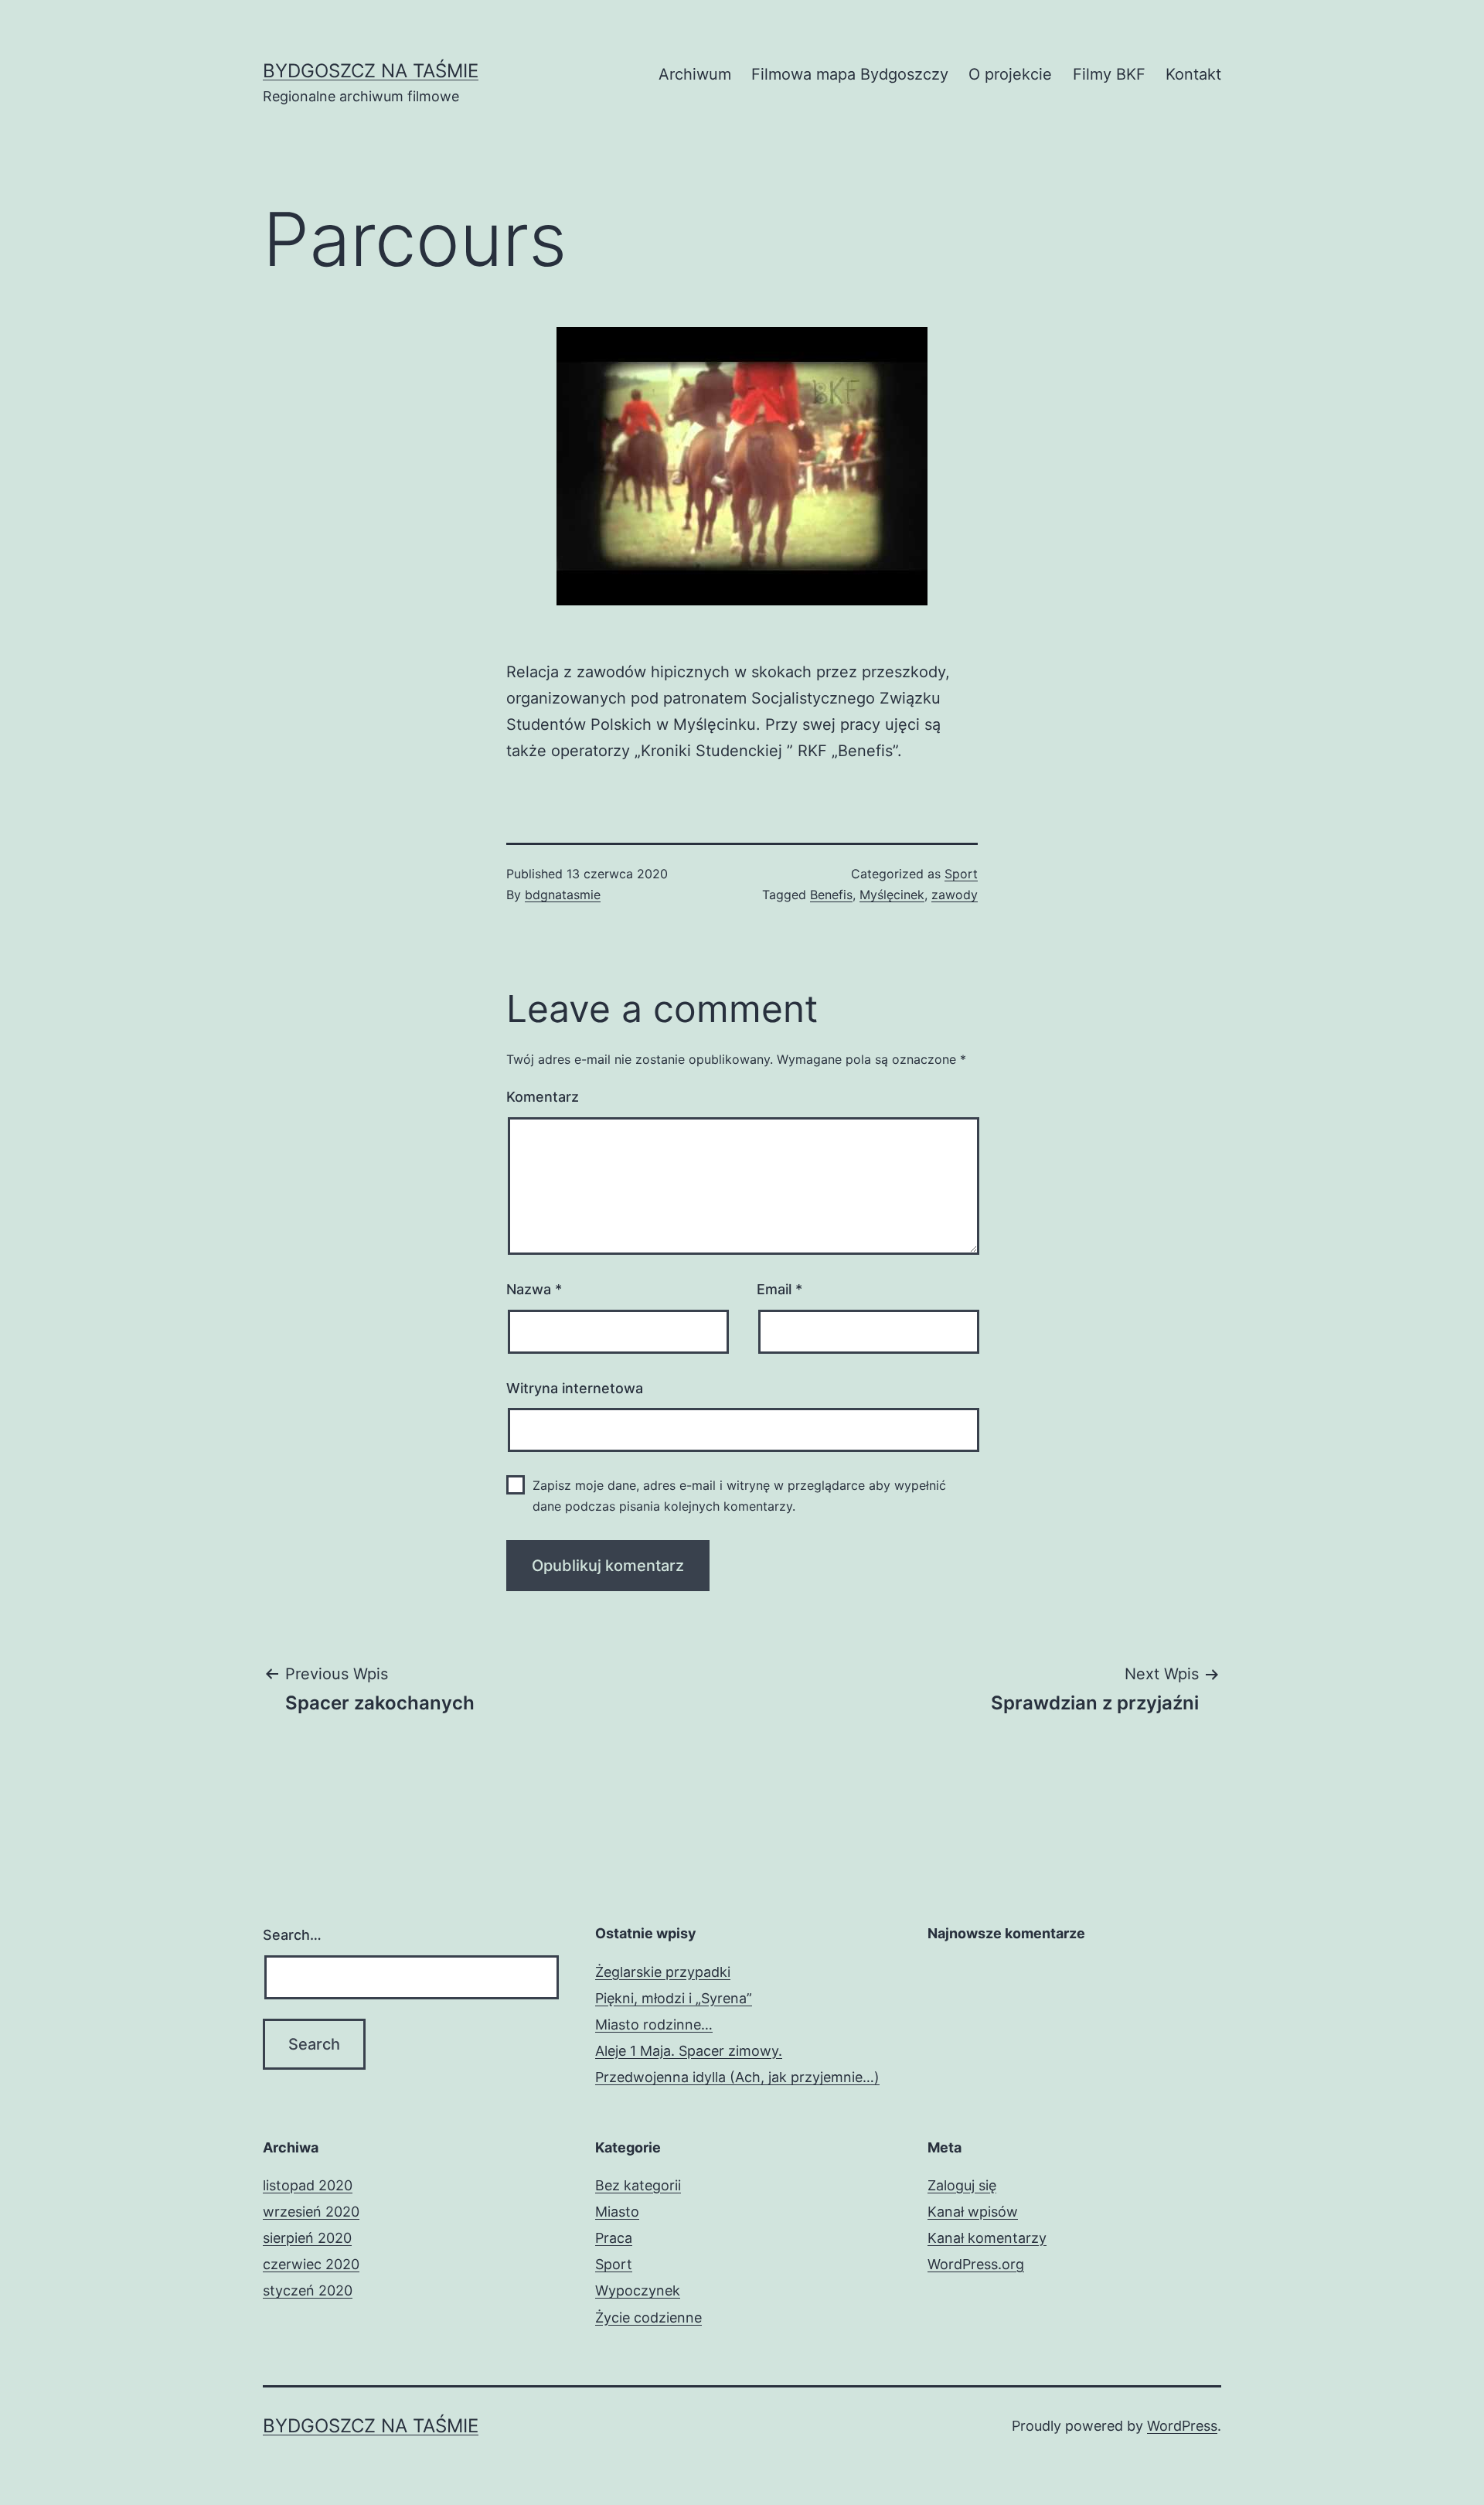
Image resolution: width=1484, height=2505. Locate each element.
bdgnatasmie (563, 895)
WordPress (1182, 2426)
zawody (955, 895)
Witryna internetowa (575, 1388)
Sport (961, 874)
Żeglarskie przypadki (663, 1972)
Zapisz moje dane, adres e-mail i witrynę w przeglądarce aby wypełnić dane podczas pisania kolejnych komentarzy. (739, 1496)
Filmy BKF (1109, 74)
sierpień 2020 (307, 2238)
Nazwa (534, 1289)
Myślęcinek (892, 895)
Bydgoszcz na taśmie (371, 71)
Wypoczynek (638, 2290)
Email (779, 1289)
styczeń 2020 (308, 2290)
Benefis (831, 895)
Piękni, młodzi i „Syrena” (674, 1998)
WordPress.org (976, 2264)
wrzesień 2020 (311, 2212)
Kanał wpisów (973, 2212)
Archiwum (695, 74)
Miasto (617, 2212)
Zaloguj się (962, 2185)
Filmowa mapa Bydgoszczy (850, 74)
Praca (614, 2238)
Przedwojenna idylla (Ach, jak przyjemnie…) (737, 2077)
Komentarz (543, 1097)
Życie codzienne (648, 2318)
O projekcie (1010, 74)
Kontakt (1193, 74)
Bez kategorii (638, 2185)
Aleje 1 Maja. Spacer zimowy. (689, 2051)
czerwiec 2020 (311, 2264)
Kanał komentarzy (987, 2238)
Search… (292, 1935)
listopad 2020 (308, 2185)
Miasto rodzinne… (654, 2024)
